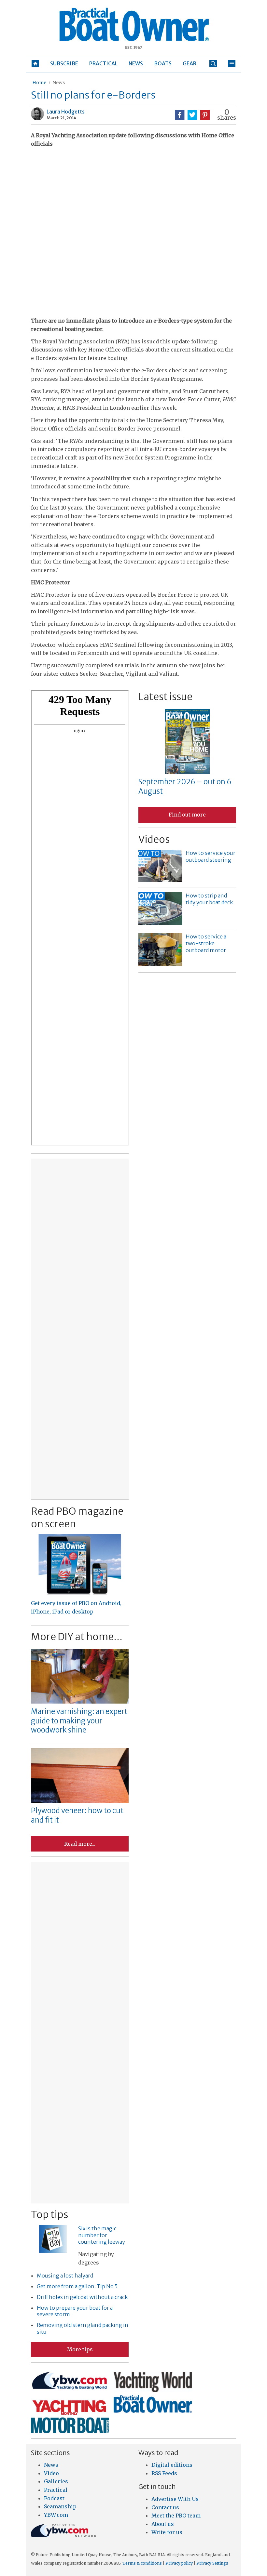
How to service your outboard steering (211, 856)
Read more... (80, 1844)
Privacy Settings (212, 2563)
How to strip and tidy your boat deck (209, 899)
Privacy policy (179, 2563)
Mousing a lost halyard (65, 2276)
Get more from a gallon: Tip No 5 (77, 2286)
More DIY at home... (77, 1637)
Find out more (187, 815)
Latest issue (165, 697)
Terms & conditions (142, 2563)
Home (39, 83)
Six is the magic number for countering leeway (102, 2235)
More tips (80, 2349)
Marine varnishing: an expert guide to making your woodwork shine (79, 1721)
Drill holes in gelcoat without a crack (82, 2297)
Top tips (49, 2214)
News (59, 83)
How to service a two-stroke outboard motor (206, 943)
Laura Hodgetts (66, 112)
